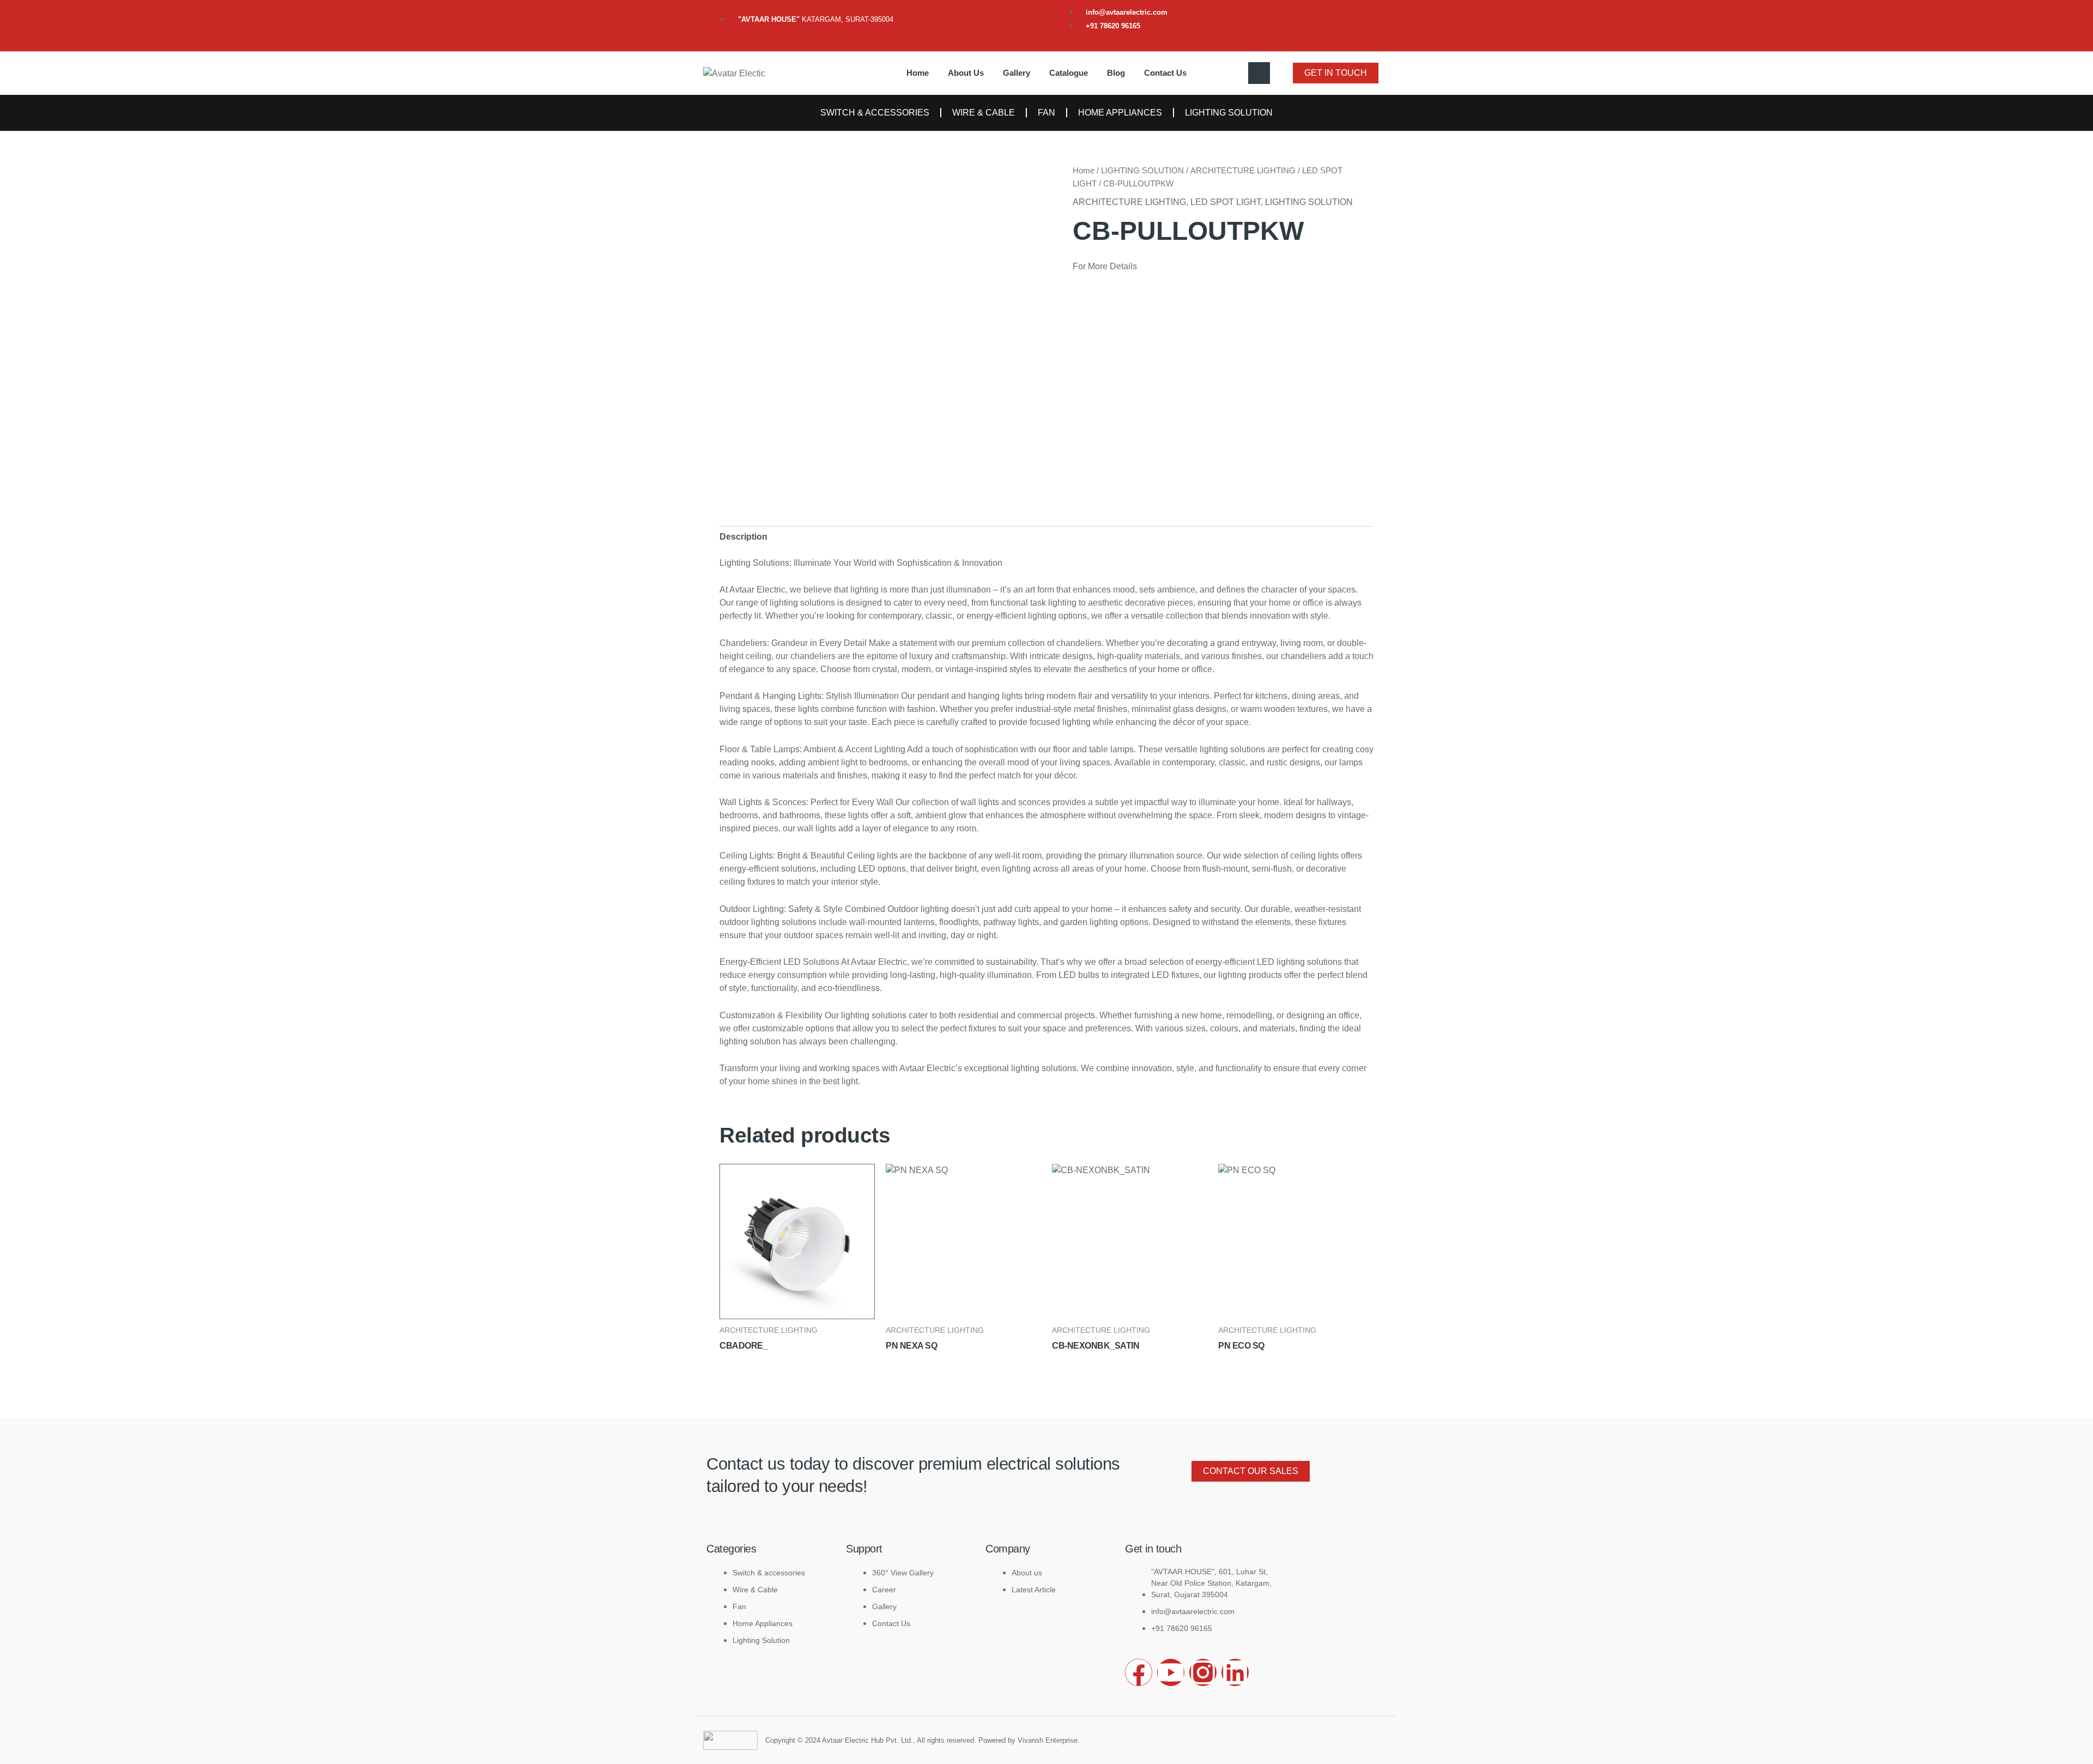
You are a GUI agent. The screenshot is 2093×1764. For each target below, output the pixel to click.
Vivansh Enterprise (1048, 1740)
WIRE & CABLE (984, 113)
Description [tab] (743, 537)
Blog (1116, 73)
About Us (966, 73)
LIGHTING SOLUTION (1229, 113)
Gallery (1017, 73)
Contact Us (1165, 73)
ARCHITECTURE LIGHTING (1243, 171)
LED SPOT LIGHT (1226, 202)
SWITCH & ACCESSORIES (875, 113)
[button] (1259, 73)
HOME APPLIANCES (1120, 113)
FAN (1046, 113)
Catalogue (1069, 73)
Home (918, 73)
